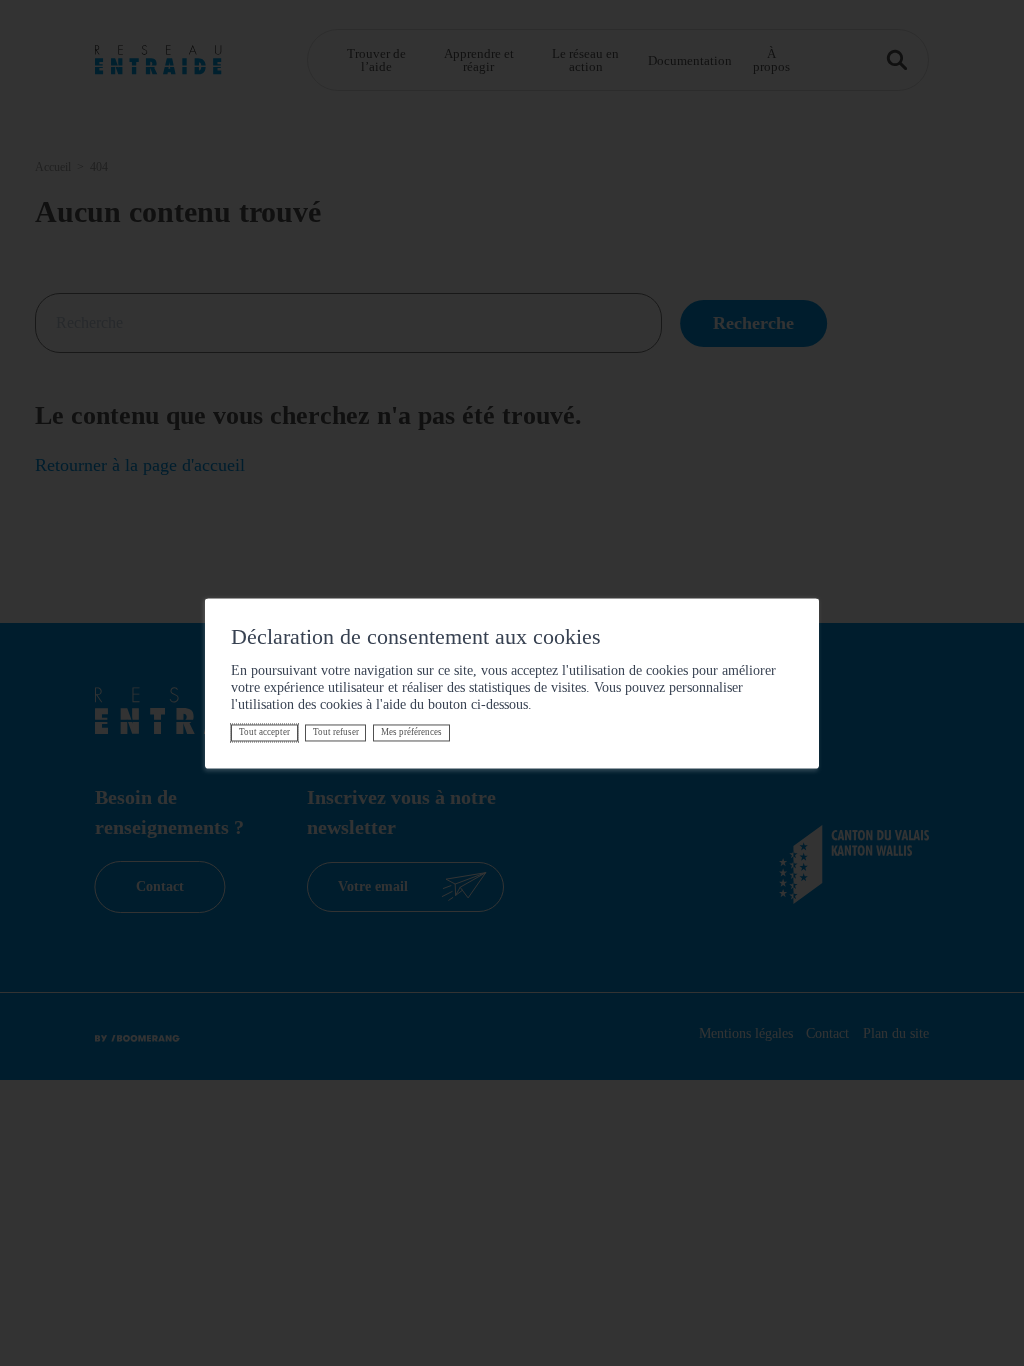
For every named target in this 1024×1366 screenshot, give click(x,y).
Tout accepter (264, 733)
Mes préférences (411, 733)
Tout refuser (336, 733)
